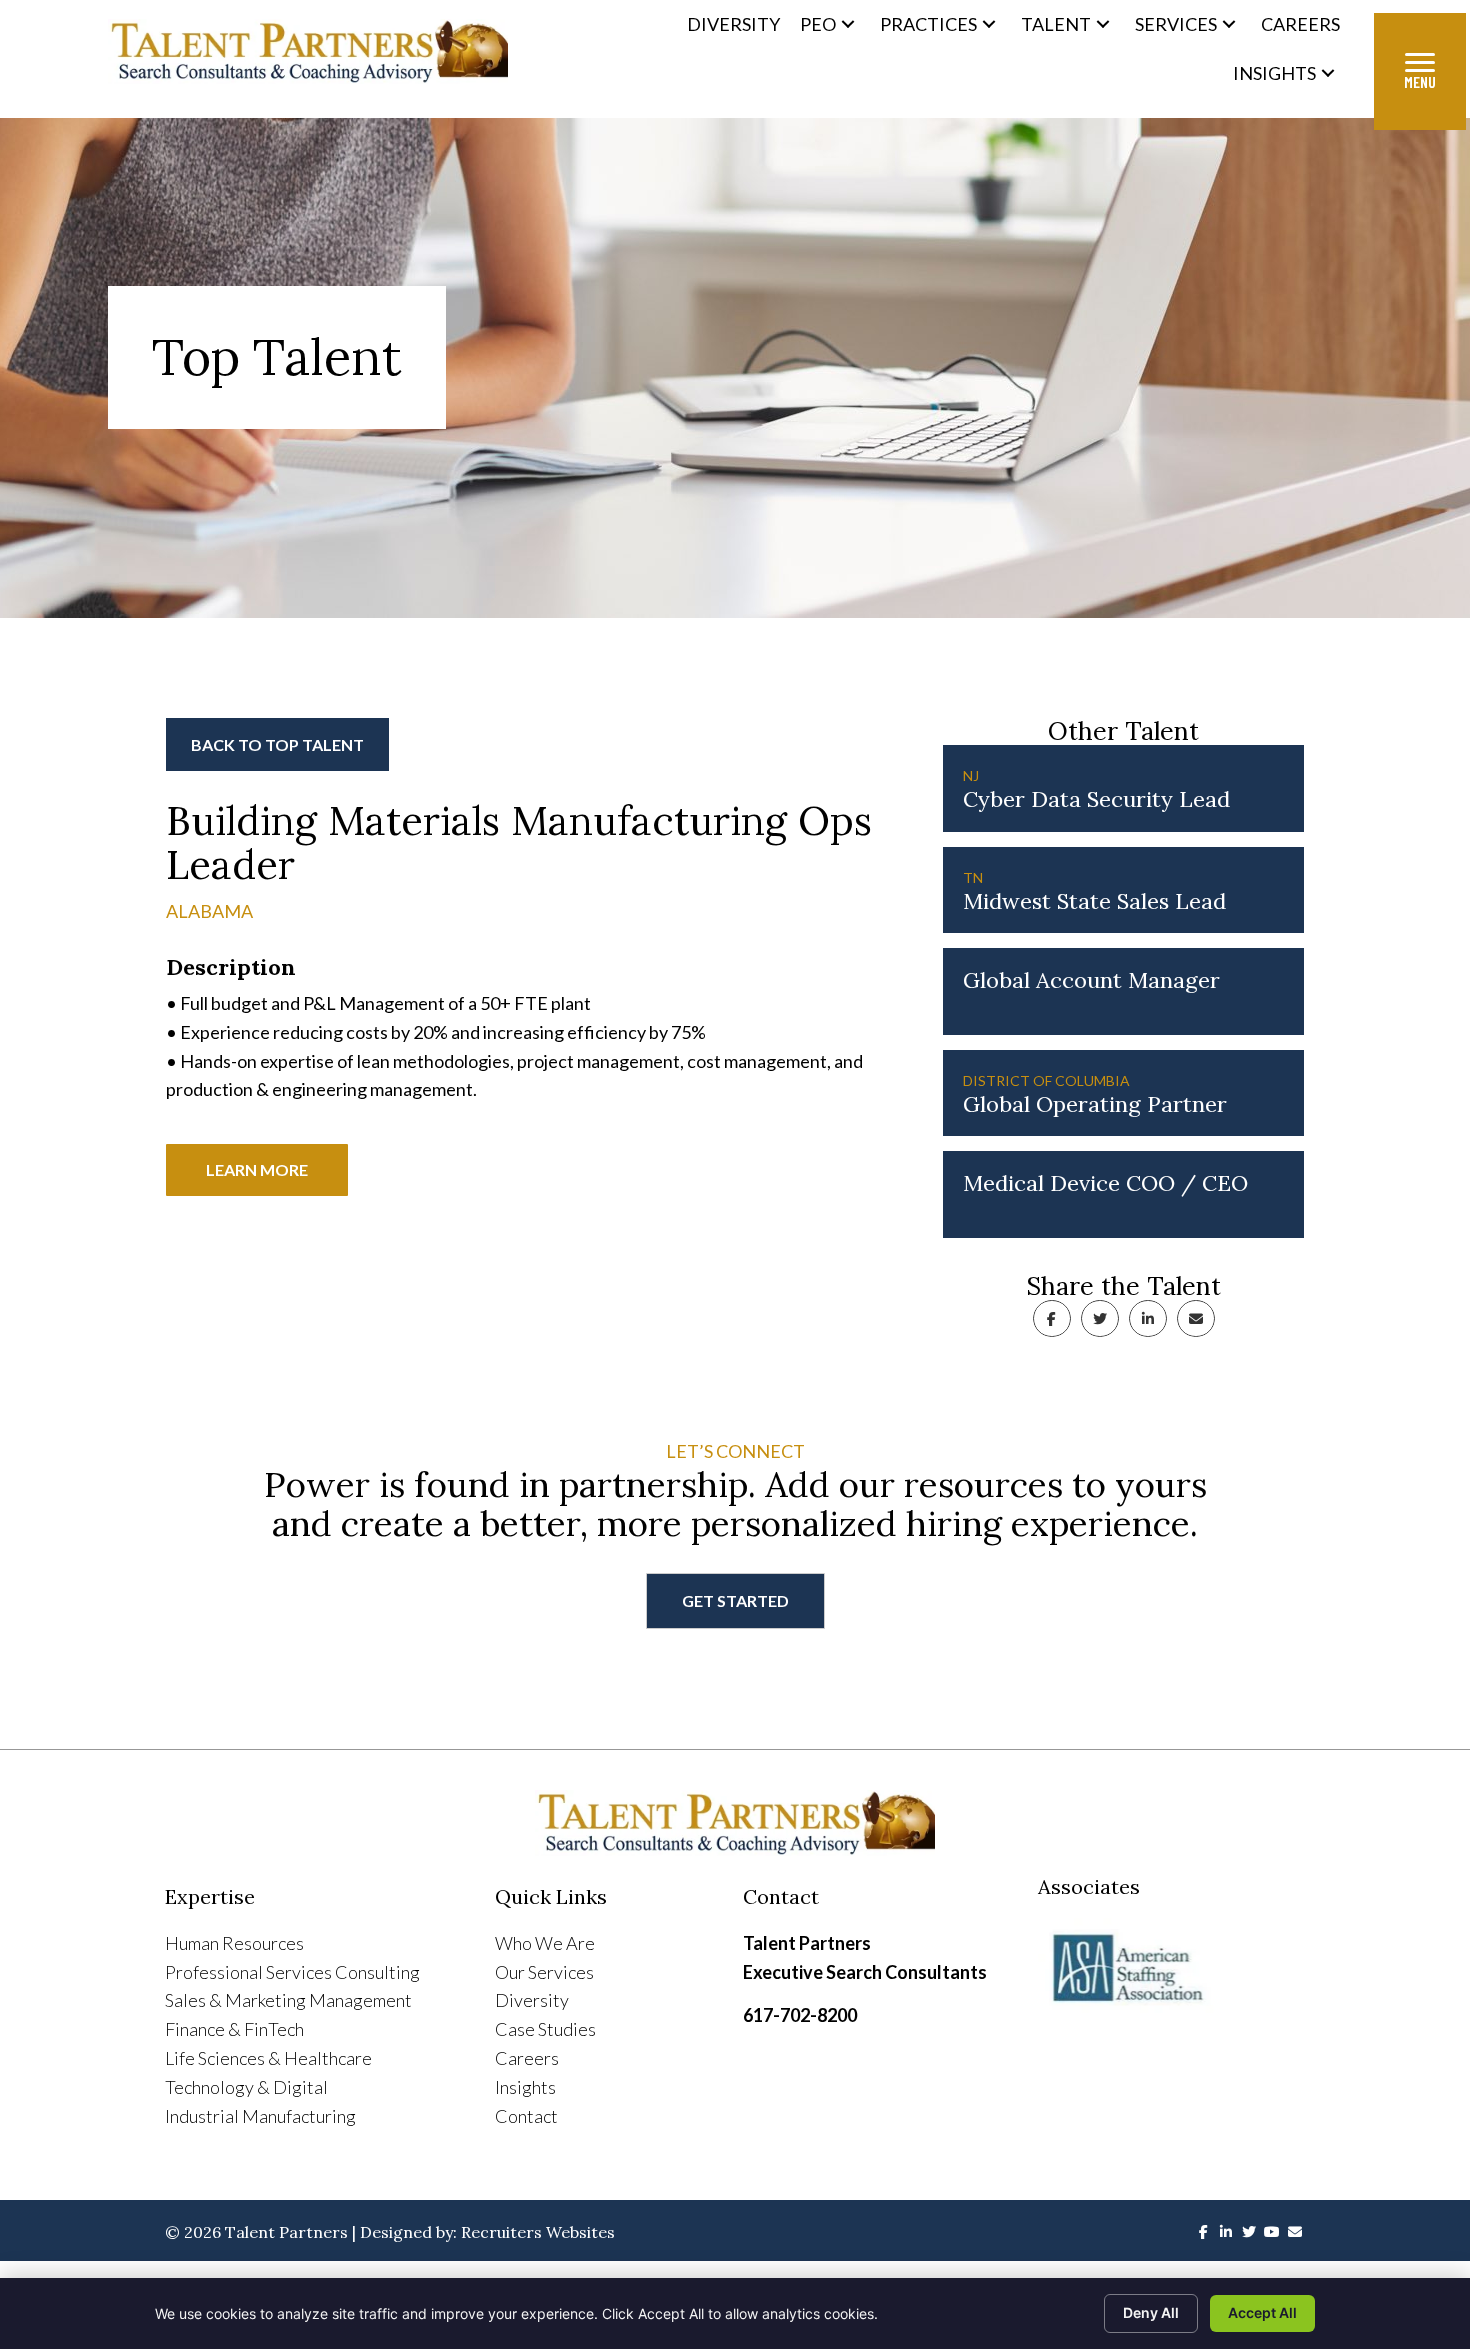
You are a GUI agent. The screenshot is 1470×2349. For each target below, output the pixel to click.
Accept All (1262, 2312)
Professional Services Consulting (292, 1972)
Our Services (544, 1972)
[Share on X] (1100, 1318)
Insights (525, 2087)
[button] (848, 24)
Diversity (532, 2000)
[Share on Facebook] (1052, 1318)
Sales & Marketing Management (288, 2000)
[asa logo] (1171, 1969)
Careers (527, 2058)
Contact (526, 2116)
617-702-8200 (800, 2015)
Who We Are (545, 1943)
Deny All (1151, 2312)
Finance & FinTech (234, 2029)
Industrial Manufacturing (260, 2116)
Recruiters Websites (538, 2232)
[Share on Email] (1196, 1318)
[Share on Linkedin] (1148, 1318)
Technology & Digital (246, 2087)
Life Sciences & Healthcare (268, 2058)
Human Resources (234, 1943)
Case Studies (545, 2029)
